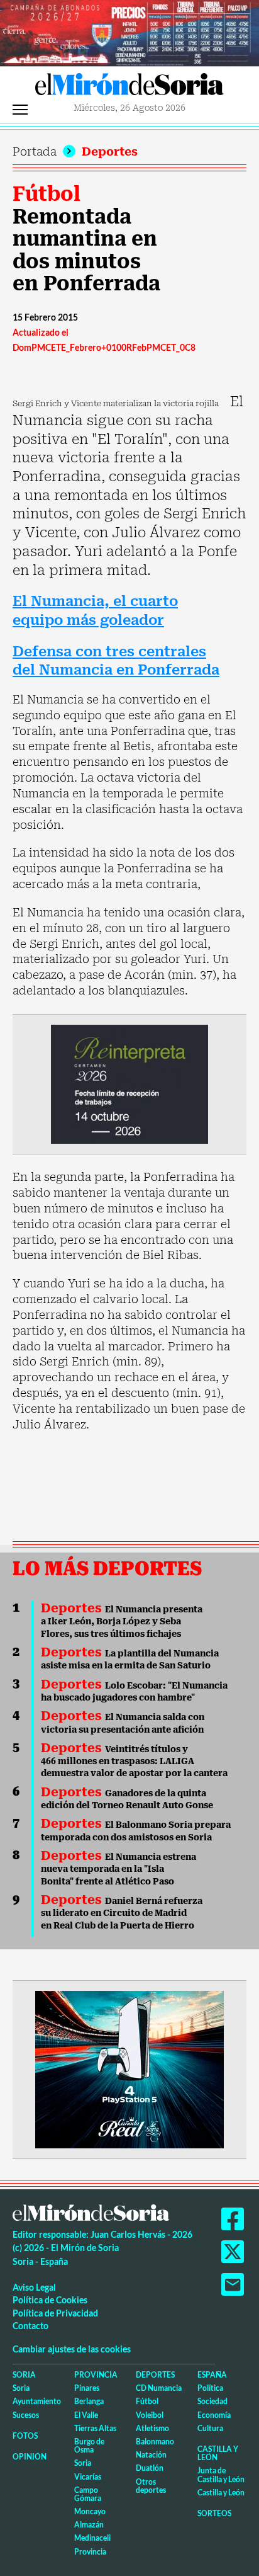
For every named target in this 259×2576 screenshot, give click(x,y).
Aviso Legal (34, 2287)
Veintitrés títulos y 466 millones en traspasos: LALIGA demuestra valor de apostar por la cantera (134, 1761)
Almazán (89, 2525)
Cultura (210, 2428)
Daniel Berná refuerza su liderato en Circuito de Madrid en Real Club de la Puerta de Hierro (122, 1913)
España (212, 2375)
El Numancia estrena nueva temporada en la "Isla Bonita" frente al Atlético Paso (118, 1869)
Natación (151, 2455)
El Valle (86, 2415)
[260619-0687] (129, 1083)
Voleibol (150, 2415)
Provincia (96, 2375)
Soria (24, 2375)
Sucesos (26, 2415)
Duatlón (150, 2468)
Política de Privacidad (55, 2313)
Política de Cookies (50, 2300)
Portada (35, 151)
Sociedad (212, 2401)
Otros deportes (151, 2486)
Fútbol (47, 194)
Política (210, 2388)
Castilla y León (218, 2453)
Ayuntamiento (37, 2401)
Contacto (30, 2326)
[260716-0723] (129, 2069)
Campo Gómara (88, 2494)
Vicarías (88, 2477)
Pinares (87, 2388)
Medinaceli (92, 2538)
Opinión (30, 2457)
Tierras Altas (95, 2428)
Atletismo (152, 2428)
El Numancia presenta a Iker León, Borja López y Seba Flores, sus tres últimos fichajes (122, 1621)
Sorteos (214, 2513)
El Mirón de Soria (129, 88)
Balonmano (155, 2442)
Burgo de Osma (89, 2446)
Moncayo (90, 2511)
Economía (214, 2415)
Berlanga (89, 2401)
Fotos (25, 2436)
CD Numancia (159, 2388)
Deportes (110, 151)
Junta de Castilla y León (221, 2475)
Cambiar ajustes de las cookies (72, 2349)
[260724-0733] (129, 32)
